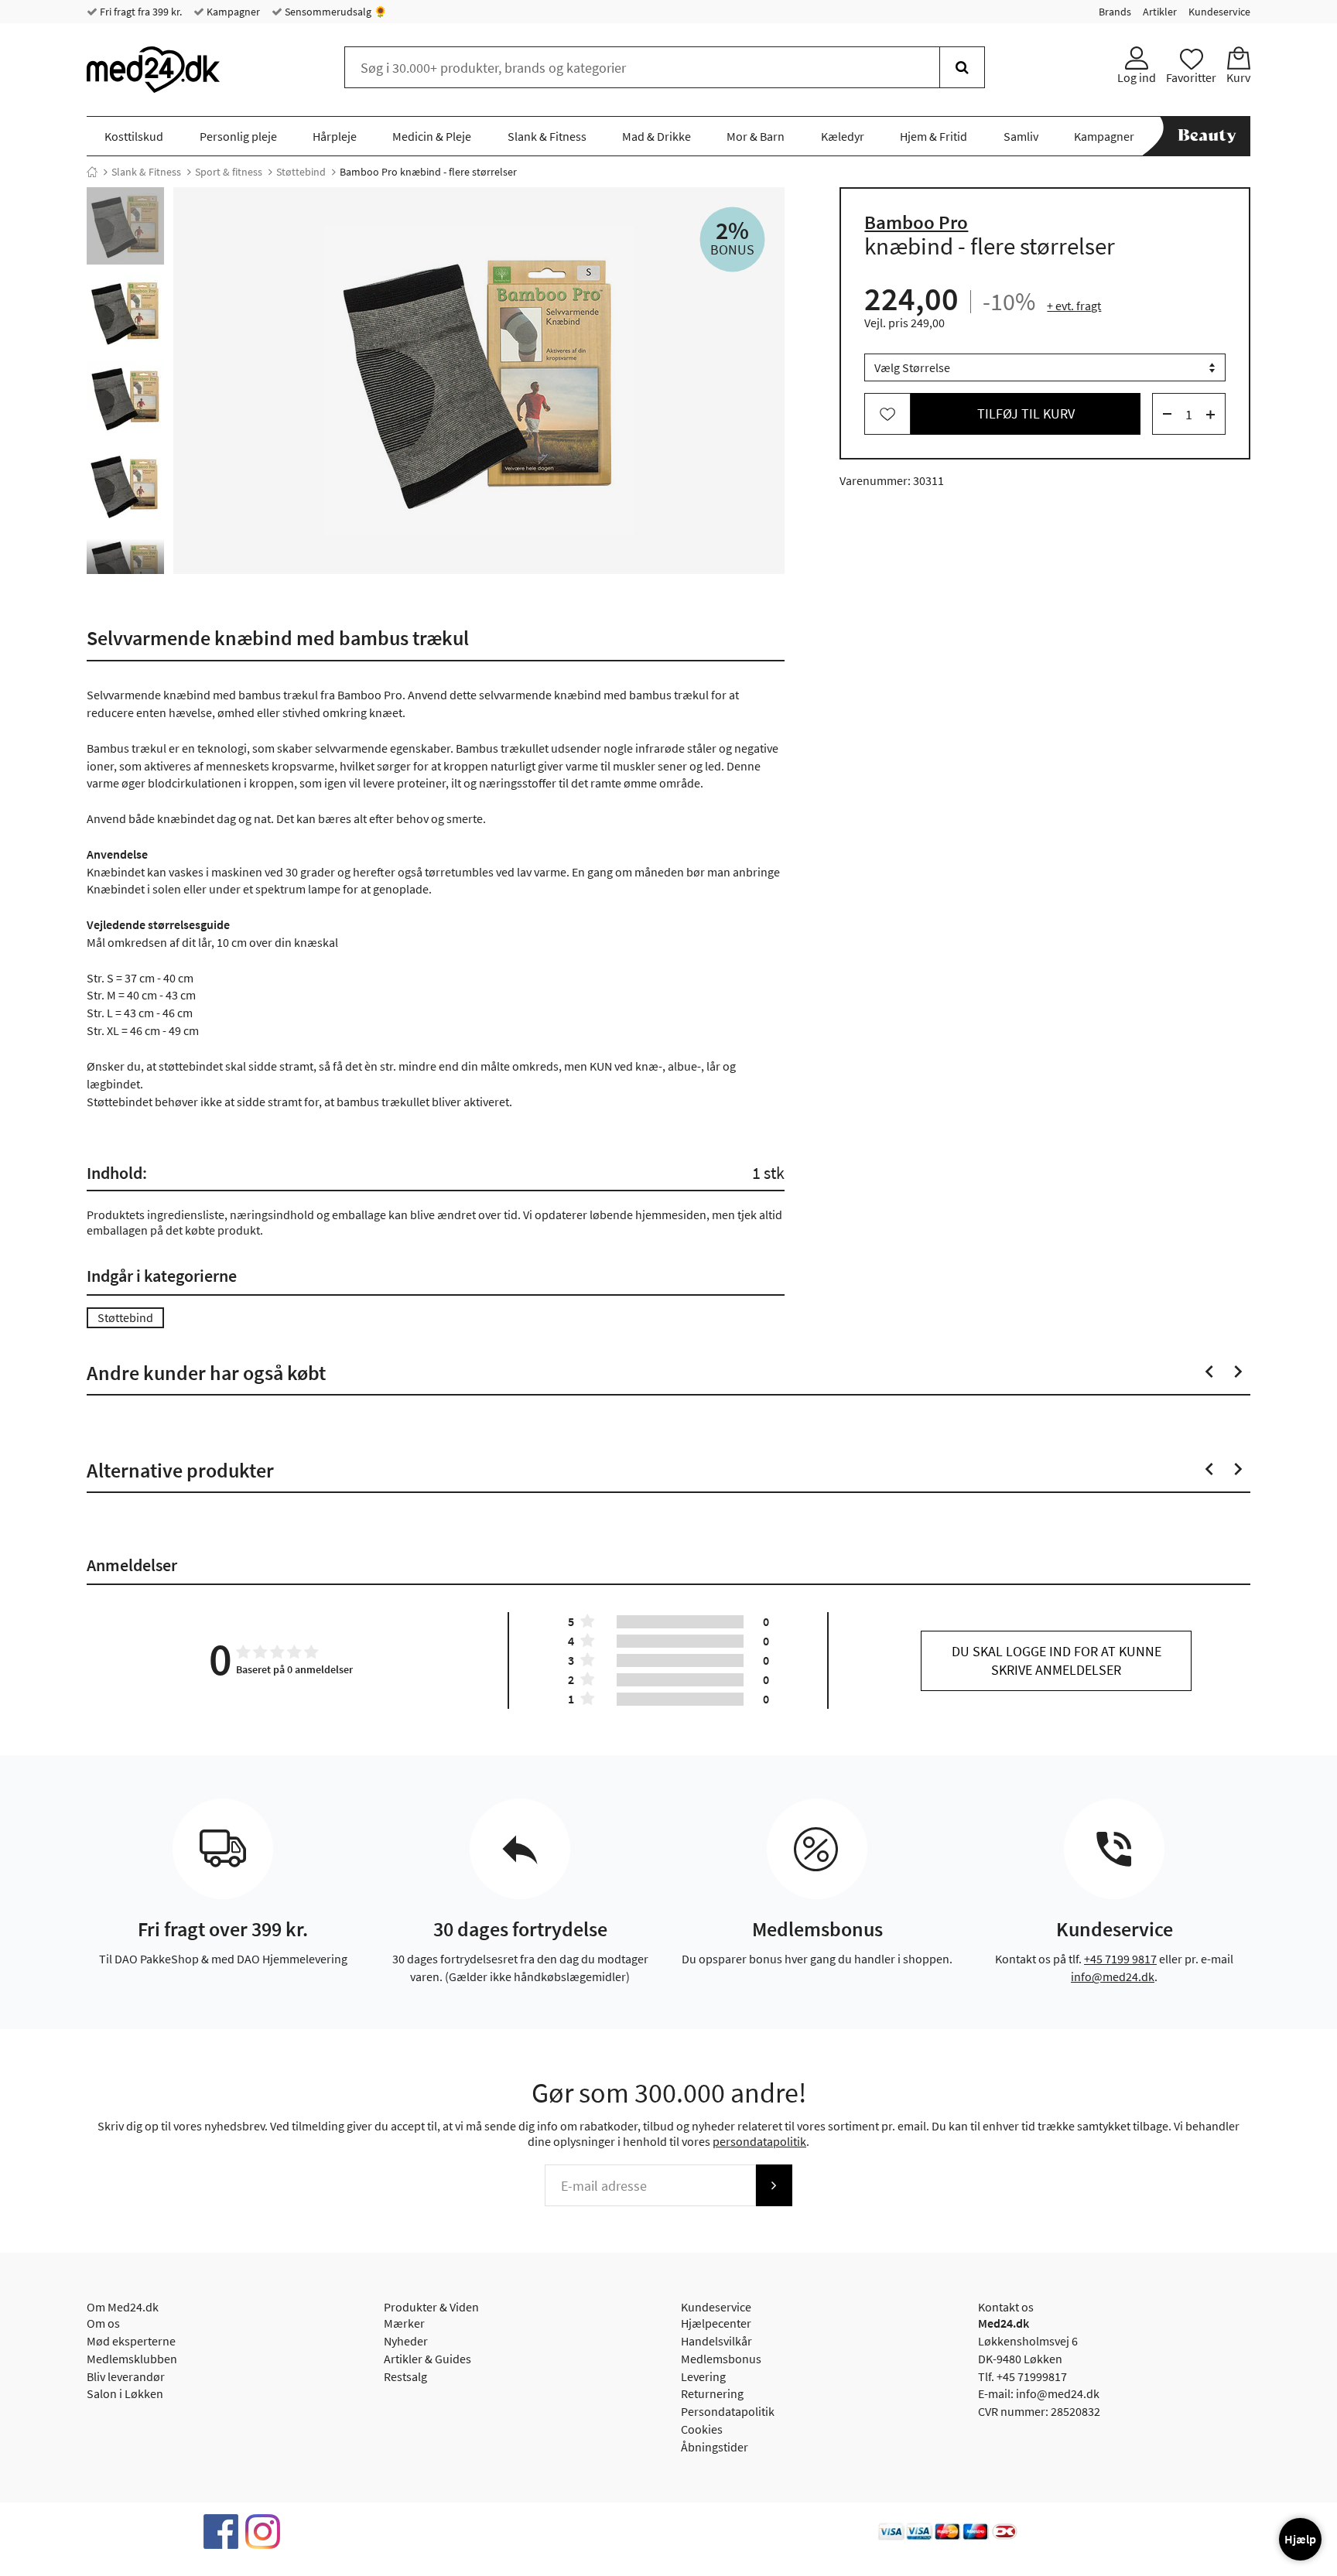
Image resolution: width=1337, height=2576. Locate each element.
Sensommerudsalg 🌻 (335, 12)
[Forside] (92, 172)
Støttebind (301, 172)
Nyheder (406, 2341)
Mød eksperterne (131, 2341)
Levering (703, 2376)
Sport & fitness (229, 172)
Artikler (1160, 12)
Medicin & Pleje (432, 136)
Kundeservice (1219, 12)
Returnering (712, 2393)
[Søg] (962, 67)
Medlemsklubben (132, 2359)
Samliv (1021, 136)
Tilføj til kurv (1026, 414)
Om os (103, 2323)
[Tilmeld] (774, 2185)
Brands (1115, 12)
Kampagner (232, 12)
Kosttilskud (134, 136)
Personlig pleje (238, 136)
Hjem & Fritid (934, 136)
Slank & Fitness (547, 136)
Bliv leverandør (126, 2376)
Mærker (404, 2323)
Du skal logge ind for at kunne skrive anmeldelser (1057, 1660)
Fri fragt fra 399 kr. (140, 12)
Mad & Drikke (657, 136)
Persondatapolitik (728, 2411)
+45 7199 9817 (1120, 1959)
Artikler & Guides (427, 2359)
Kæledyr (843, 136)
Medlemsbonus (721, 2359)
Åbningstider (715, 2447)
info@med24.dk (1113, 1976)
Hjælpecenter (716, 2323)
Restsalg (405, 2376)
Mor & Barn (756, 136)
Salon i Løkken (125, 2393)
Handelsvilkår (716, 2341)
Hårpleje (335, 136)
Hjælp (1300, 2539)
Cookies (702, 2429)
